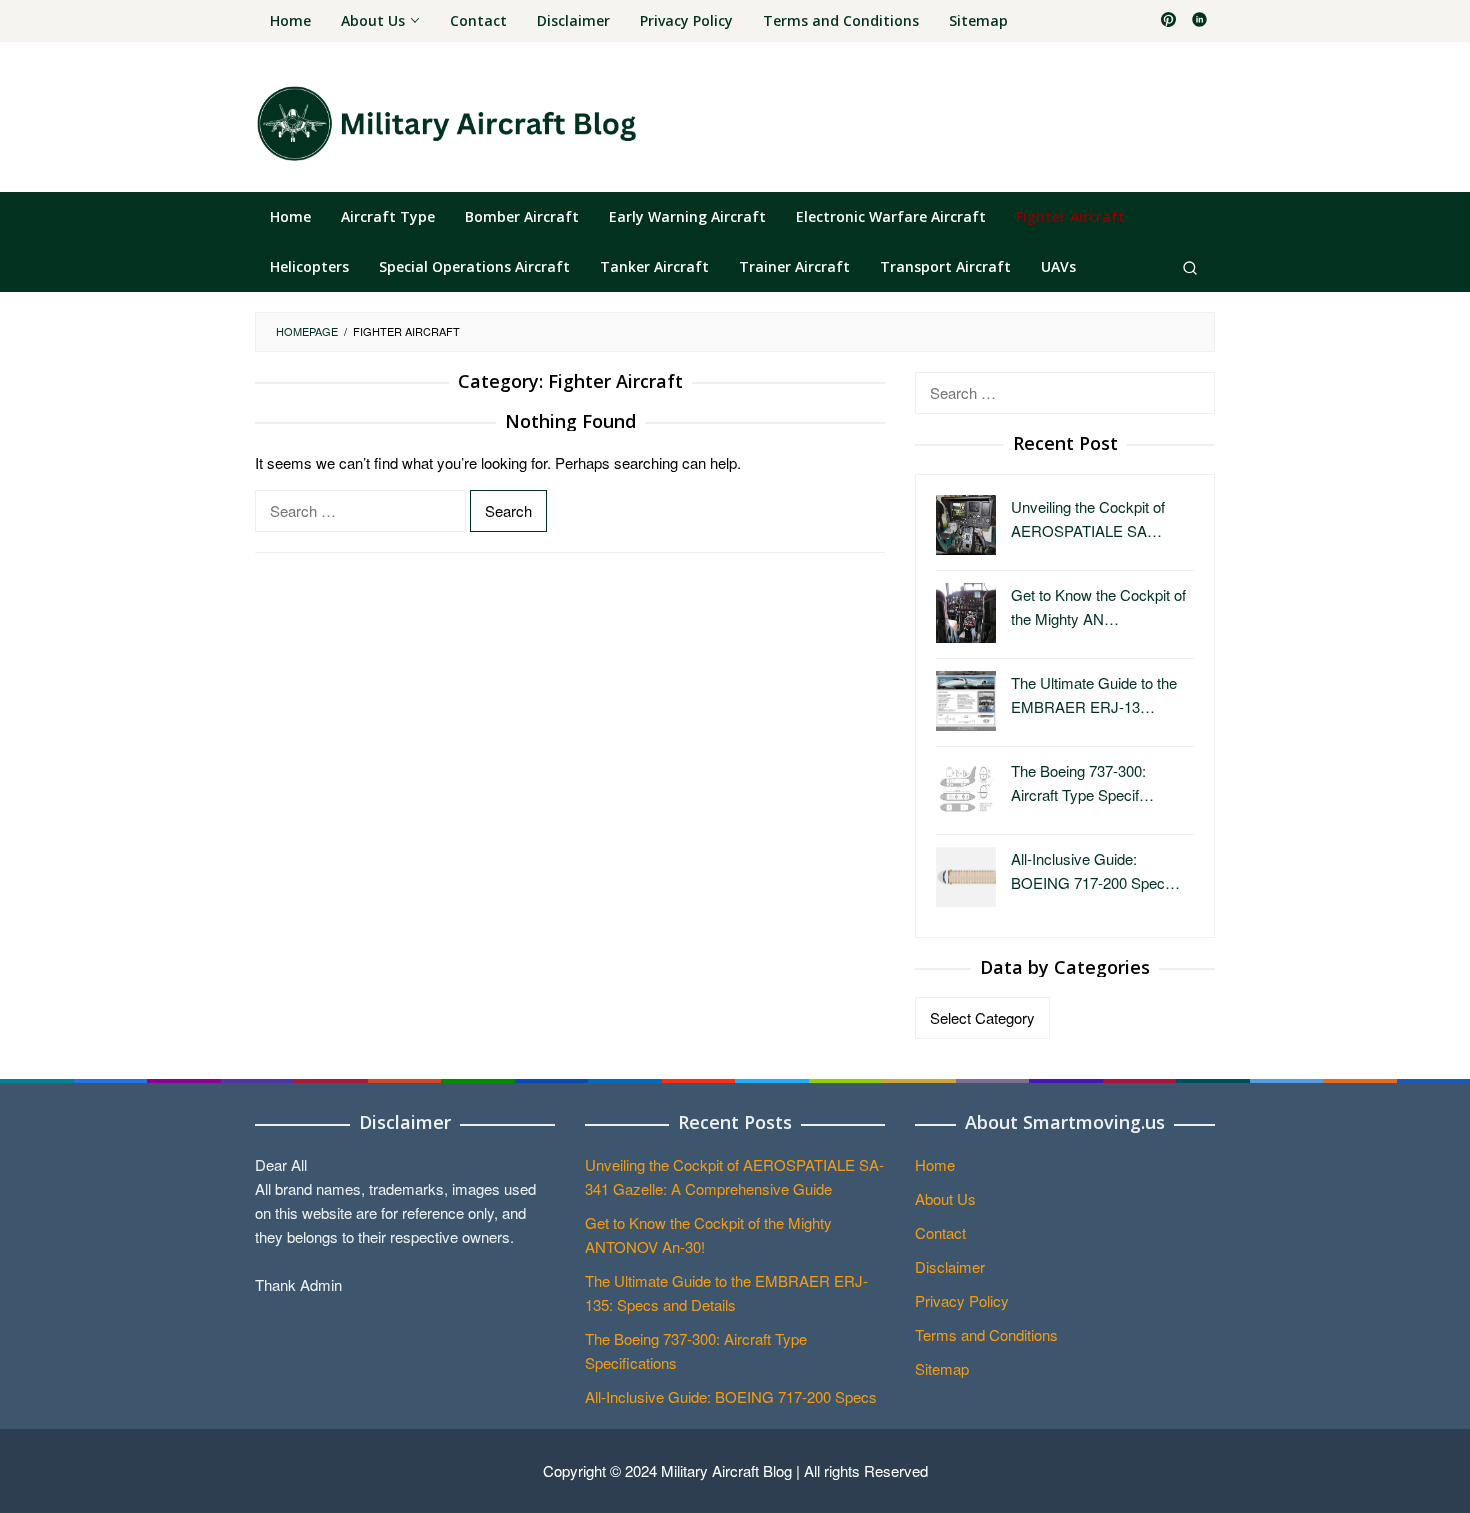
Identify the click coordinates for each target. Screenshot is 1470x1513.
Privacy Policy (962, 1300)
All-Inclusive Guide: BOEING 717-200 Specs (731, 1396)
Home (935, 1164)
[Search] (1190, 267)
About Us (945, 1198)
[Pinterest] (1168, 21)
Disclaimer (950, 1266)
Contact (940, 1232)
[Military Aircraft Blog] (445, 122)
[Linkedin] (1199, 21)
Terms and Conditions (986, 1334)
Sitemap (942, 1368)
